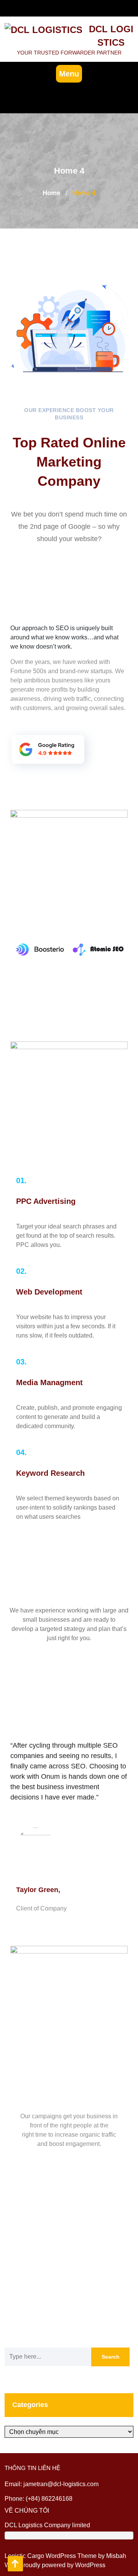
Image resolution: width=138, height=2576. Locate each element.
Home (51, 193)
